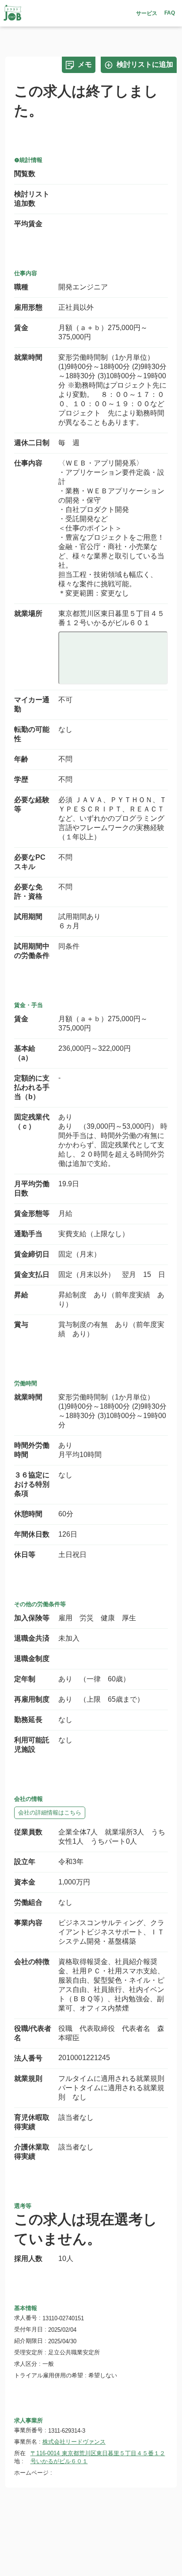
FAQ (170, 13)
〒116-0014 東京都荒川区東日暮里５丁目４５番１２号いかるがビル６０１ (98, 2457)
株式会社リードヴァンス (74, 2442)
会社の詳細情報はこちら (50, 1813)
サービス (147, 13)
